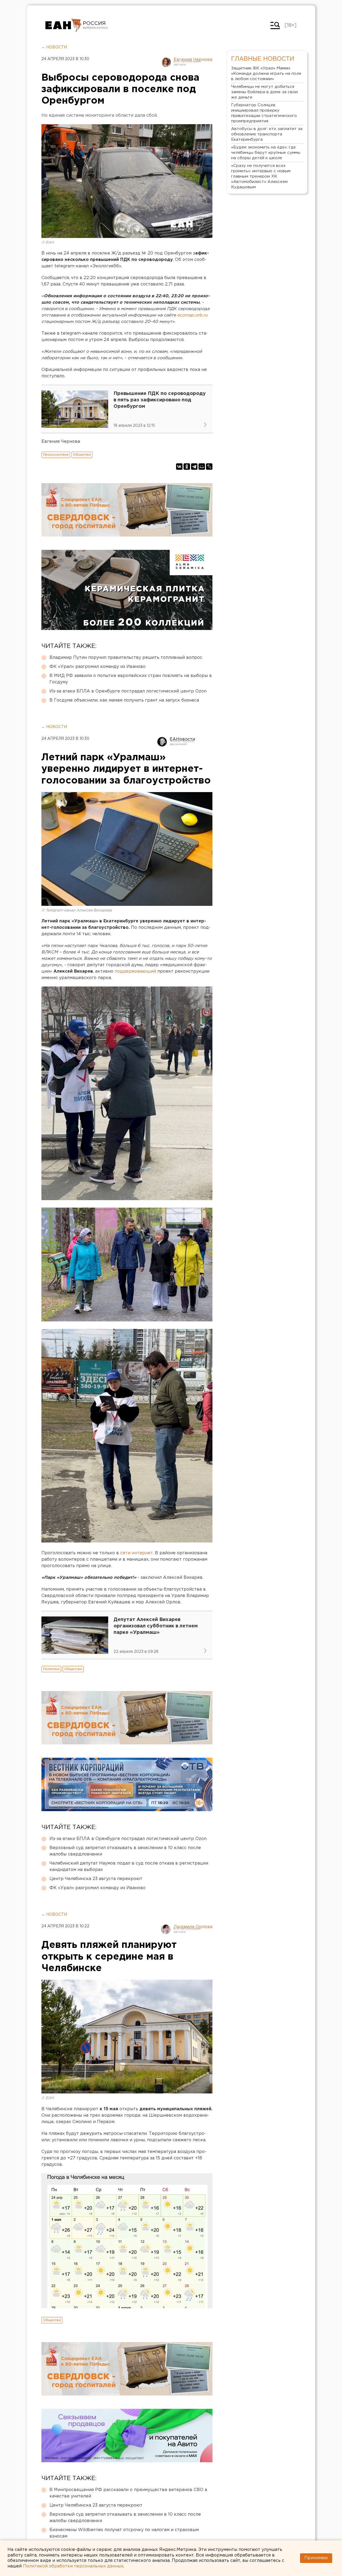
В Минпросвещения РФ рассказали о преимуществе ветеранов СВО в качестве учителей (128, 2493)
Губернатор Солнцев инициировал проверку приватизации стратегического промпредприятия (264, 113)
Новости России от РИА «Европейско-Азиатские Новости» (63, 25)
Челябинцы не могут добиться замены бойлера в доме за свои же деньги (264, 92)
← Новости (54, 47)
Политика (51, 1669)
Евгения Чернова (193, 60)
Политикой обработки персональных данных (73, 2566)
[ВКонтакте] (179, 467)
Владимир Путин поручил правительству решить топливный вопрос (126, 658)
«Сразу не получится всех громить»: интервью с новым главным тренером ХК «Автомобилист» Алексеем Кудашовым (261, 176)
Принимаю (316, 2558)
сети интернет (137, 1553)
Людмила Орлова (193, 1927)
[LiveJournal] (209, 467)
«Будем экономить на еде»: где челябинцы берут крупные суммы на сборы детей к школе (266, 153)
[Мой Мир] (202, 467)
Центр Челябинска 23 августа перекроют (96, 1879)
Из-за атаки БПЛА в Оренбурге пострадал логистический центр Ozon (128, 691)
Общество (82, 455)
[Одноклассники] (187, 467)
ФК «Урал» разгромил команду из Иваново (98, 667)
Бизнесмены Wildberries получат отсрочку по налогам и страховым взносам (124, 2533)
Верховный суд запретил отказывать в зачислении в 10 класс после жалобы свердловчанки (125, 1851)
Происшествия (56, 455)
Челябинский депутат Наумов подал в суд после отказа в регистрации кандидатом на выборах (129, 1867)
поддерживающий (135, 971)
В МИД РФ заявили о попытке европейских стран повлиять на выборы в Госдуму (131, 679)
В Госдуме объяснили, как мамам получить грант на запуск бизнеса (124, 700)
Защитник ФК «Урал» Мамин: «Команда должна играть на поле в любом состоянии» (266, 74)
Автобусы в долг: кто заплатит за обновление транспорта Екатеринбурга (267, 134)
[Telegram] (194, 467)
